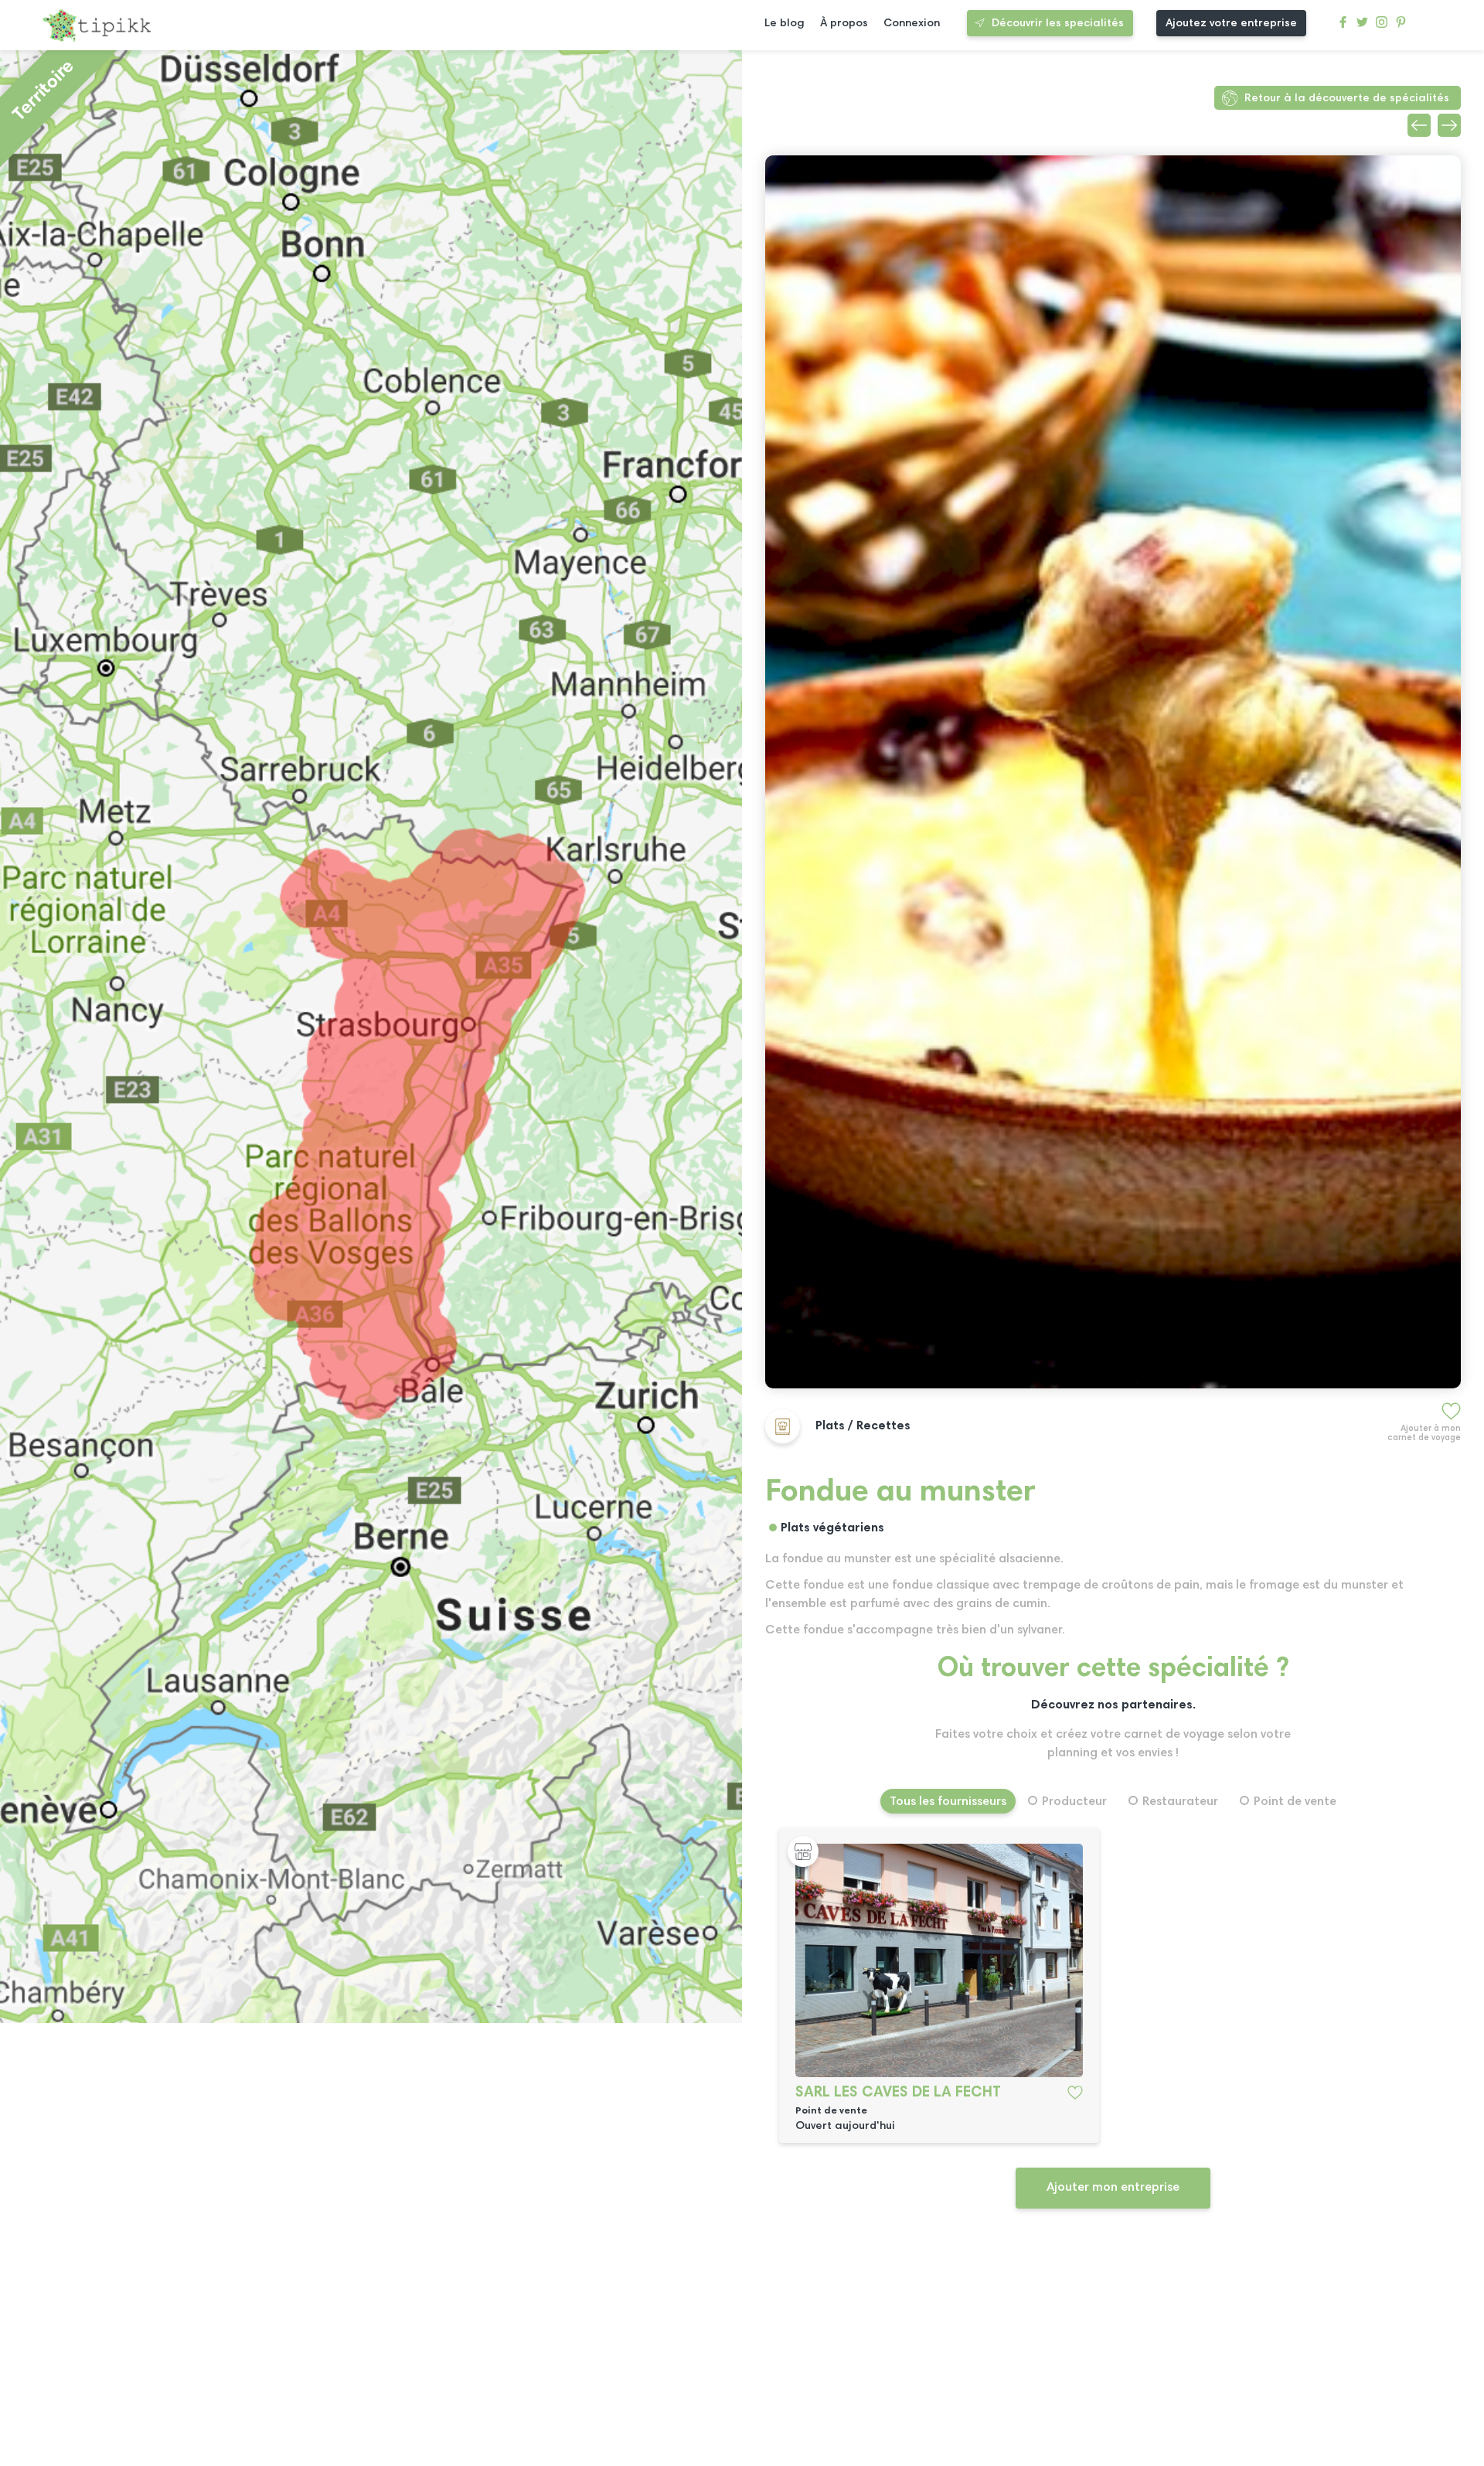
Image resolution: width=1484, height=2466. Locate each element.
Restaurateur (1180, 1802)
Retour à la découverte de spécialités (1347, 99)
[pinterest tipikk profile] (1401, 26)
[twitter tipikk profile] (1362, 26)
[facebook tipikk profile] (1343, 26)
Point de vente (1295, 1802)
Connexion (912, 24)
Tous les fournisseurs (948, 1802)
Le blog (785, 24)
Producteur (1074, 1802)
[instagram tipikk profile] (1382, 26)
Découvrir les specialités (1058, 24)
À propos (844, 24)
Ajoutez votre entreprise (1231, 24)
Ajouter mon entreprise (1113, 2188)
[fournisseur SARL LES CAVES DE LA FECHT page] (939, 1960)
